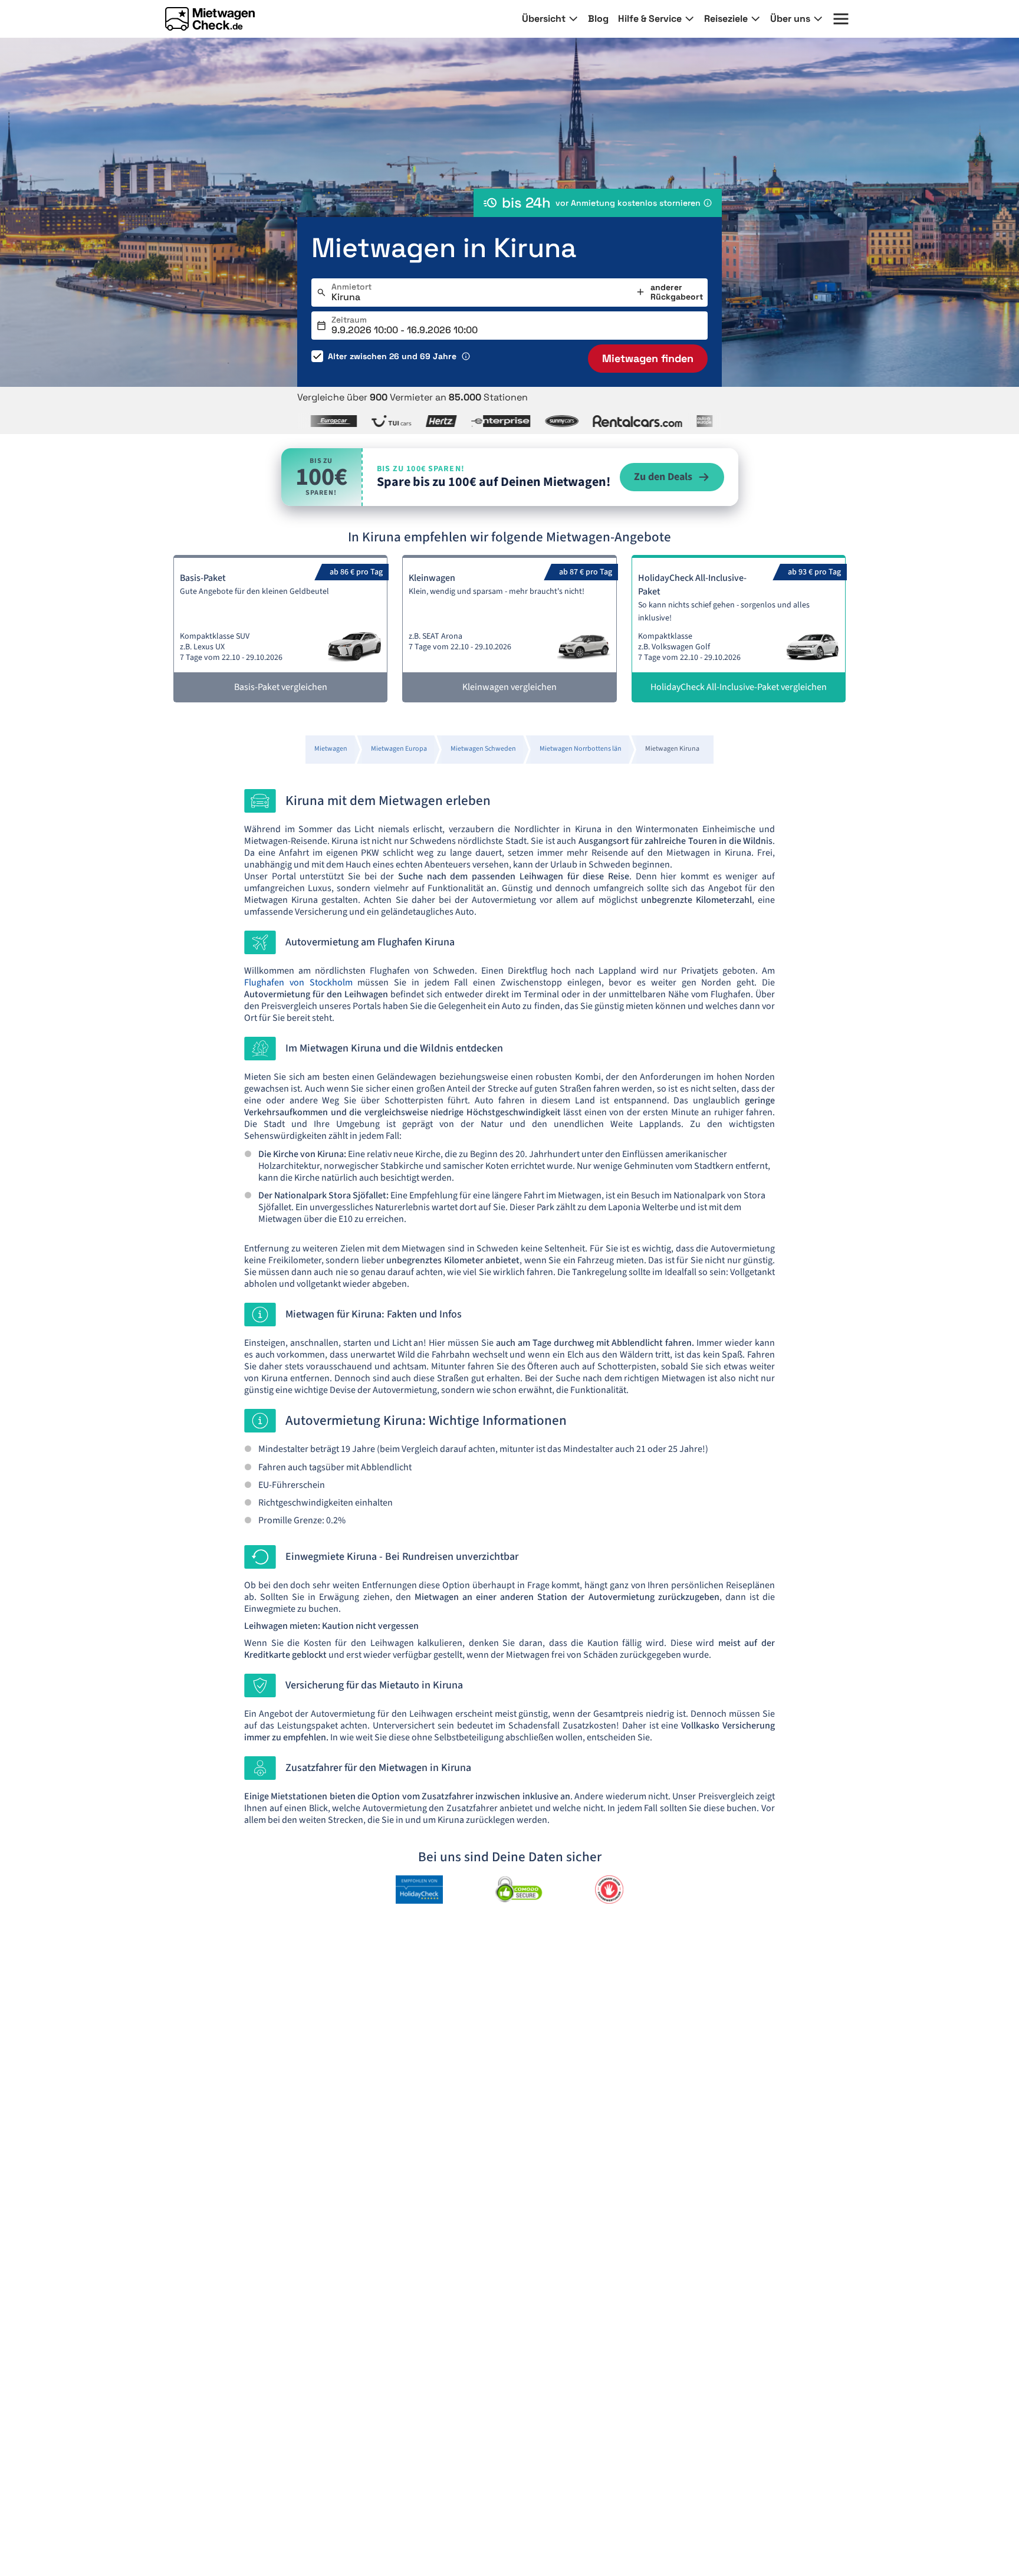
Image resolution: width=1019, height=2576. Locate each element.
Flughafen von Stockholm (298, 983)
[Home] (210, 19)
